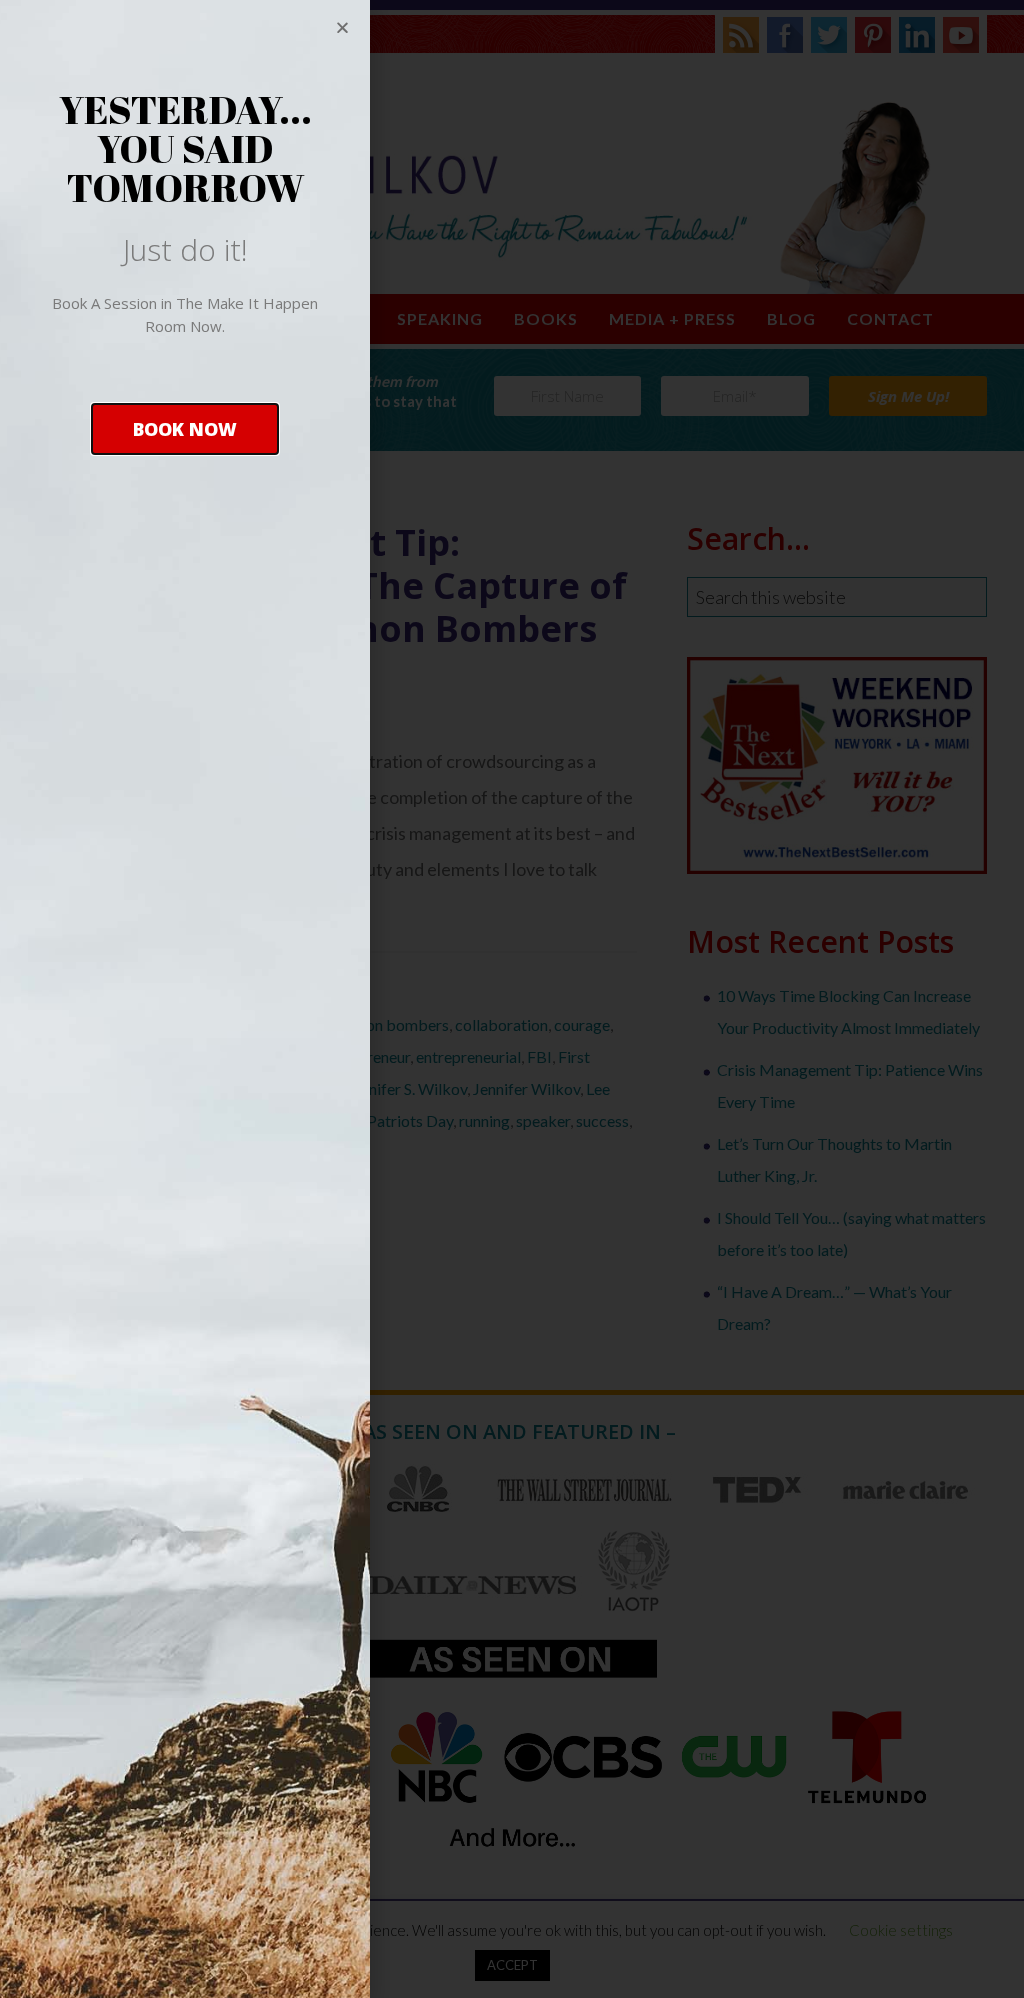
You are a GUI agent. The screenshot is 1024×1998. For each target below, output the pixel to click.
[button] (185, 429)
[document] (512, 999)
